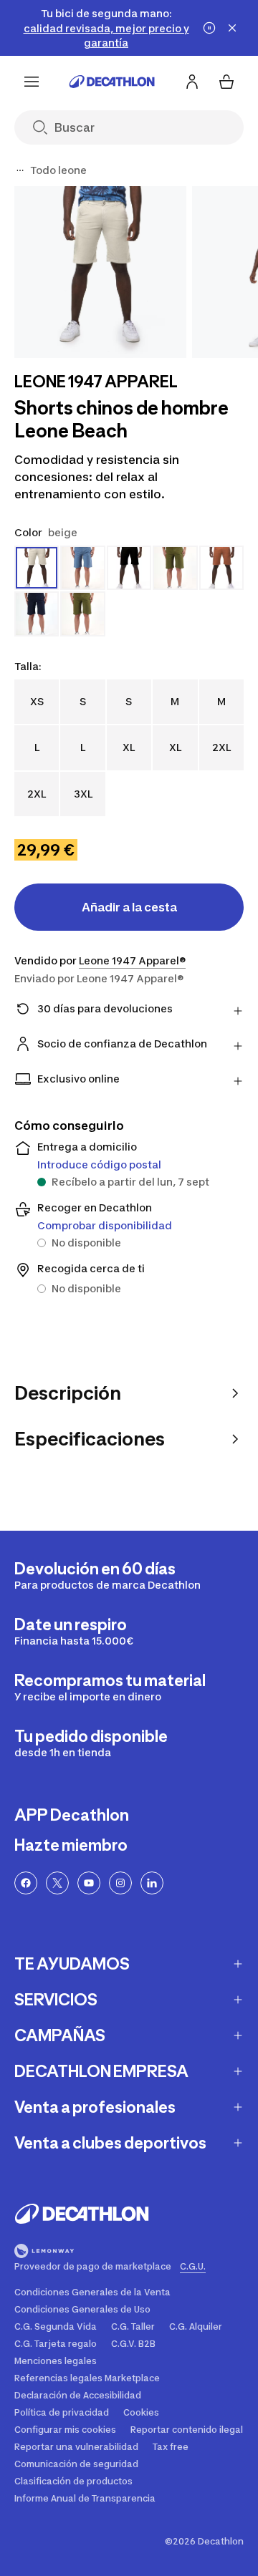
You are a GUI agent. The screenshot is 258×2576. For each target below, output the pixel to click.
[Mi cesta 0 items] (226, 82)
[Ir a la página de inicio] (112, 82)
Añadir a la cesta (129, 907)
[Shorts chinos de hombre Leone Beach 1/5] (100, 272)
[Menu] (32, 82)
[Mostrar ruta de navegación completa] (20, 170)
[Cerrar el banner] (232, 28)
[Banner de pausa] (209, 28)
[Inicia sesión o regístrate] (192, 82)
